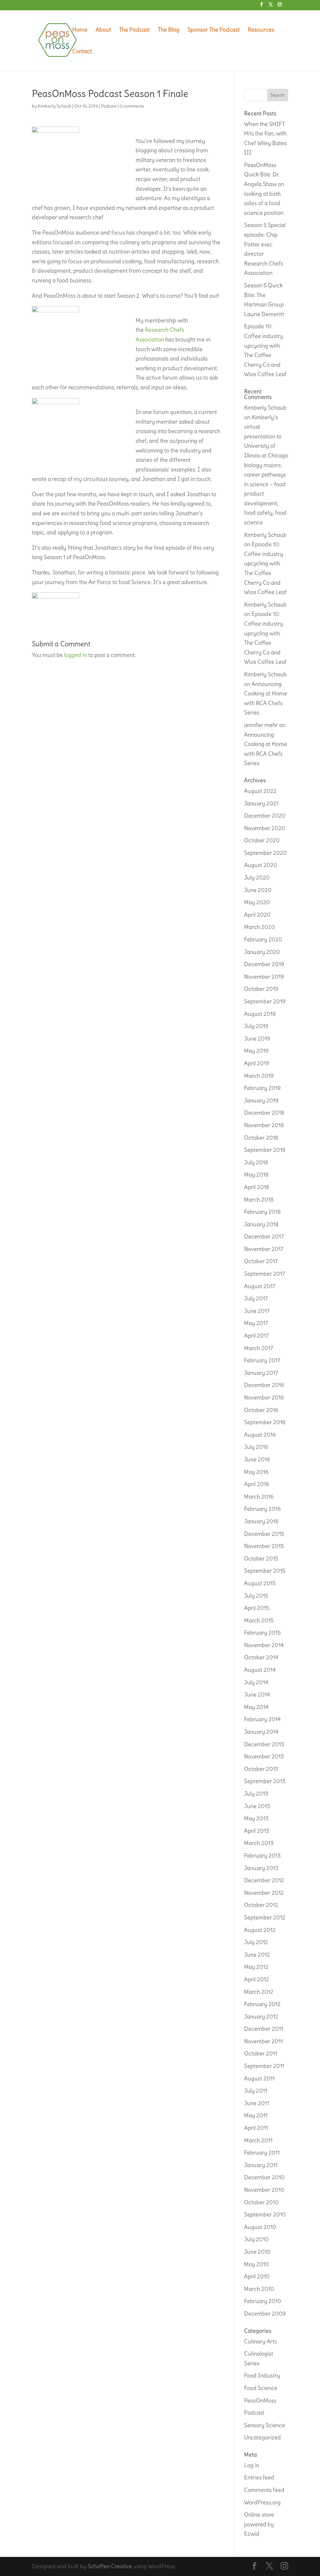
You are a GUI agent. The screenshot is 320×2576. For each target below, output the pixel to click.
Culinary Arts (260, 2341)
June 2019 (257, 1038)
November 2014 (264, 1645)
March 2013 (259, 1843)
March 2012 (259, 1992)
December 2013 (264, 1744)
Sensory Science (265, 2425)
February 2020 (263, 939)
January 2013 (261, 1868)
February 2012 (262, 2004)
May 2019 (256, 1051)
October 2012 (261, 1905)
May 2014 (256, 1707)
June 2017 (257, 1311)
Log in (252, 2465)
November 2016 (264, 1397)
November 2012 (264, 1893)
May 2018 (256, 1175)
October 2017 (261, 1261)
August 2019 (260, 1014)
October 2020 (262, 840)
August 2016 (260, 1435)
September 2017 (265, 1274)
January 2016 (261, 1521)
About (103, 30)
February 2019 (262, 1088)
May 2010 (257, 2264)
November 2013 (264, 1756)
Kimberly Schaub (55, 106)
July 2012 (256, 1942)
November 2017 (264, 1249)
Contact (82, 52)
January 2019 (261, 1100)
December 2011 (264, 2029)
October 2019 (261, 989)
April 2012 (257, 1979)
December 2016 (264, 1385)
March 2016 (259, 1497)
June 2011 (257, 2103)
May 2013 (256, 1818)
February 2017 (262, 1360)
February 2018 (262, 1212)
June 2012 (257, 1955)
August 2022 (260, 791)
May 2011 (256, 2115)
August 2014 (260, 1670)
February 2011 (262, 2153)
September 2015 (265, 1571)
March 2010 (259, 2289)
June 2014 (257, 1694)
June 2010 (257, 2252)
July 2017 (256, 1298)
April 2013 (257, 1831)
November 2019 (264, 977)
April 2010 (257, 2276)
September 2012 (265, 1917)
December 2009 (265, 2314)
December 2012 (264, 1880)
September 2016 (265, 1422)
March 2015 (259, 1620)
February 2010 (263, 2301)
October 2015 (261, 1558)
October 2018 (261, 1138)
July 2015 (256, 1596)
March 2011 (258, 2140)
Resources (261, 30)
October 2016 (261, 1410)
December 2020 (265, 816)
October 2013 (261, 1769)
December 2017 (264, 1236)
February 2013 (262, 1855)
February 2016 (262, 1509)
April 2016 (257, 1484)
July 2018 (256, 1162)
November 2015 (264, 1546)
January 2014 (261, 1732)
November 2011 (263, 2041)
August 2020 (261, 865)
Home (80, 30)
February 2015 (262, 1633)
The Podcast (134, 30)
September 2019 (265, 1001)
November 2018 (264, 1125)
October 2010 (261, 2202)
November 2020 (265, 828)
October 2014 (261, 1657)
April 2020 (257, 915)
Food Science (261, 2388)
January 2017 (261, 1373)
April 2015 (257, 1608)
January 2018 (261, 1224)
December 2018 (264, 1113)
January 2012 (261, 2016)
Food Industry (262, 2375)
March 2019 (259, 1076)
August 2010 (260, 2227)
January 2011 (261, 2165)
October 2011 (261, 2053)
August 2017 (260, 1286)
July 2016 (256, 1447)
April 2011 (256, 2128)
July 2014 (256, 1682)
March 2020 (260, 927)
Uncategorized (262, 2437)
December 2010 (264, 2177)
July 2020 (257, 877)
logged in (75, 655)
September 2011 (264, 2066)
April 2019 (257, 1063)
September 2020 (265, 853)
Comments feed (264, 2490)
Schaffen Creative (110, 2566)
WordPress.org (262, 2502)
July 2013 (256, 1794)
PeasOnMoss (260, 2400)
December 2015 (264, 1534)
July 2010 (256, 2239)
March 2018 (259, 1200)
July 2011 (256, 2091)
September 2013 (265, 1781)
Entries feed (259, 2477)
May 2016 (256, 1472)
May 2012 (256, 1967)
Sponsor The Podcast (214, 30)
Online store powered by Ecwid (259, 2524)
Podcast (109, 106)
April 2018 (257, 1187)
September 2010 (265, 2214)
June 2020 (258, 890)
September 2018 (265, 1150)
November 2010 (264, 2190)
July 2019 (256, 1026)
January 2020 (262, 952)
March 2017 (259, 1348)
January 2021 (261, 803)
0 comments (132, 106)
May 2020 (257, 902)
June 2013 (257, 1806)
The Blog (169, 30)
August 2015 (260, 1583)
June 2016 (257, 1459)
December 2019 (264, 964)
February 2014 (262, 1719)
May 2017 (256, 1323)
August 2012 (260, 1930)
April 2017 (256, 1336)
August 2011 (259, 2078)
